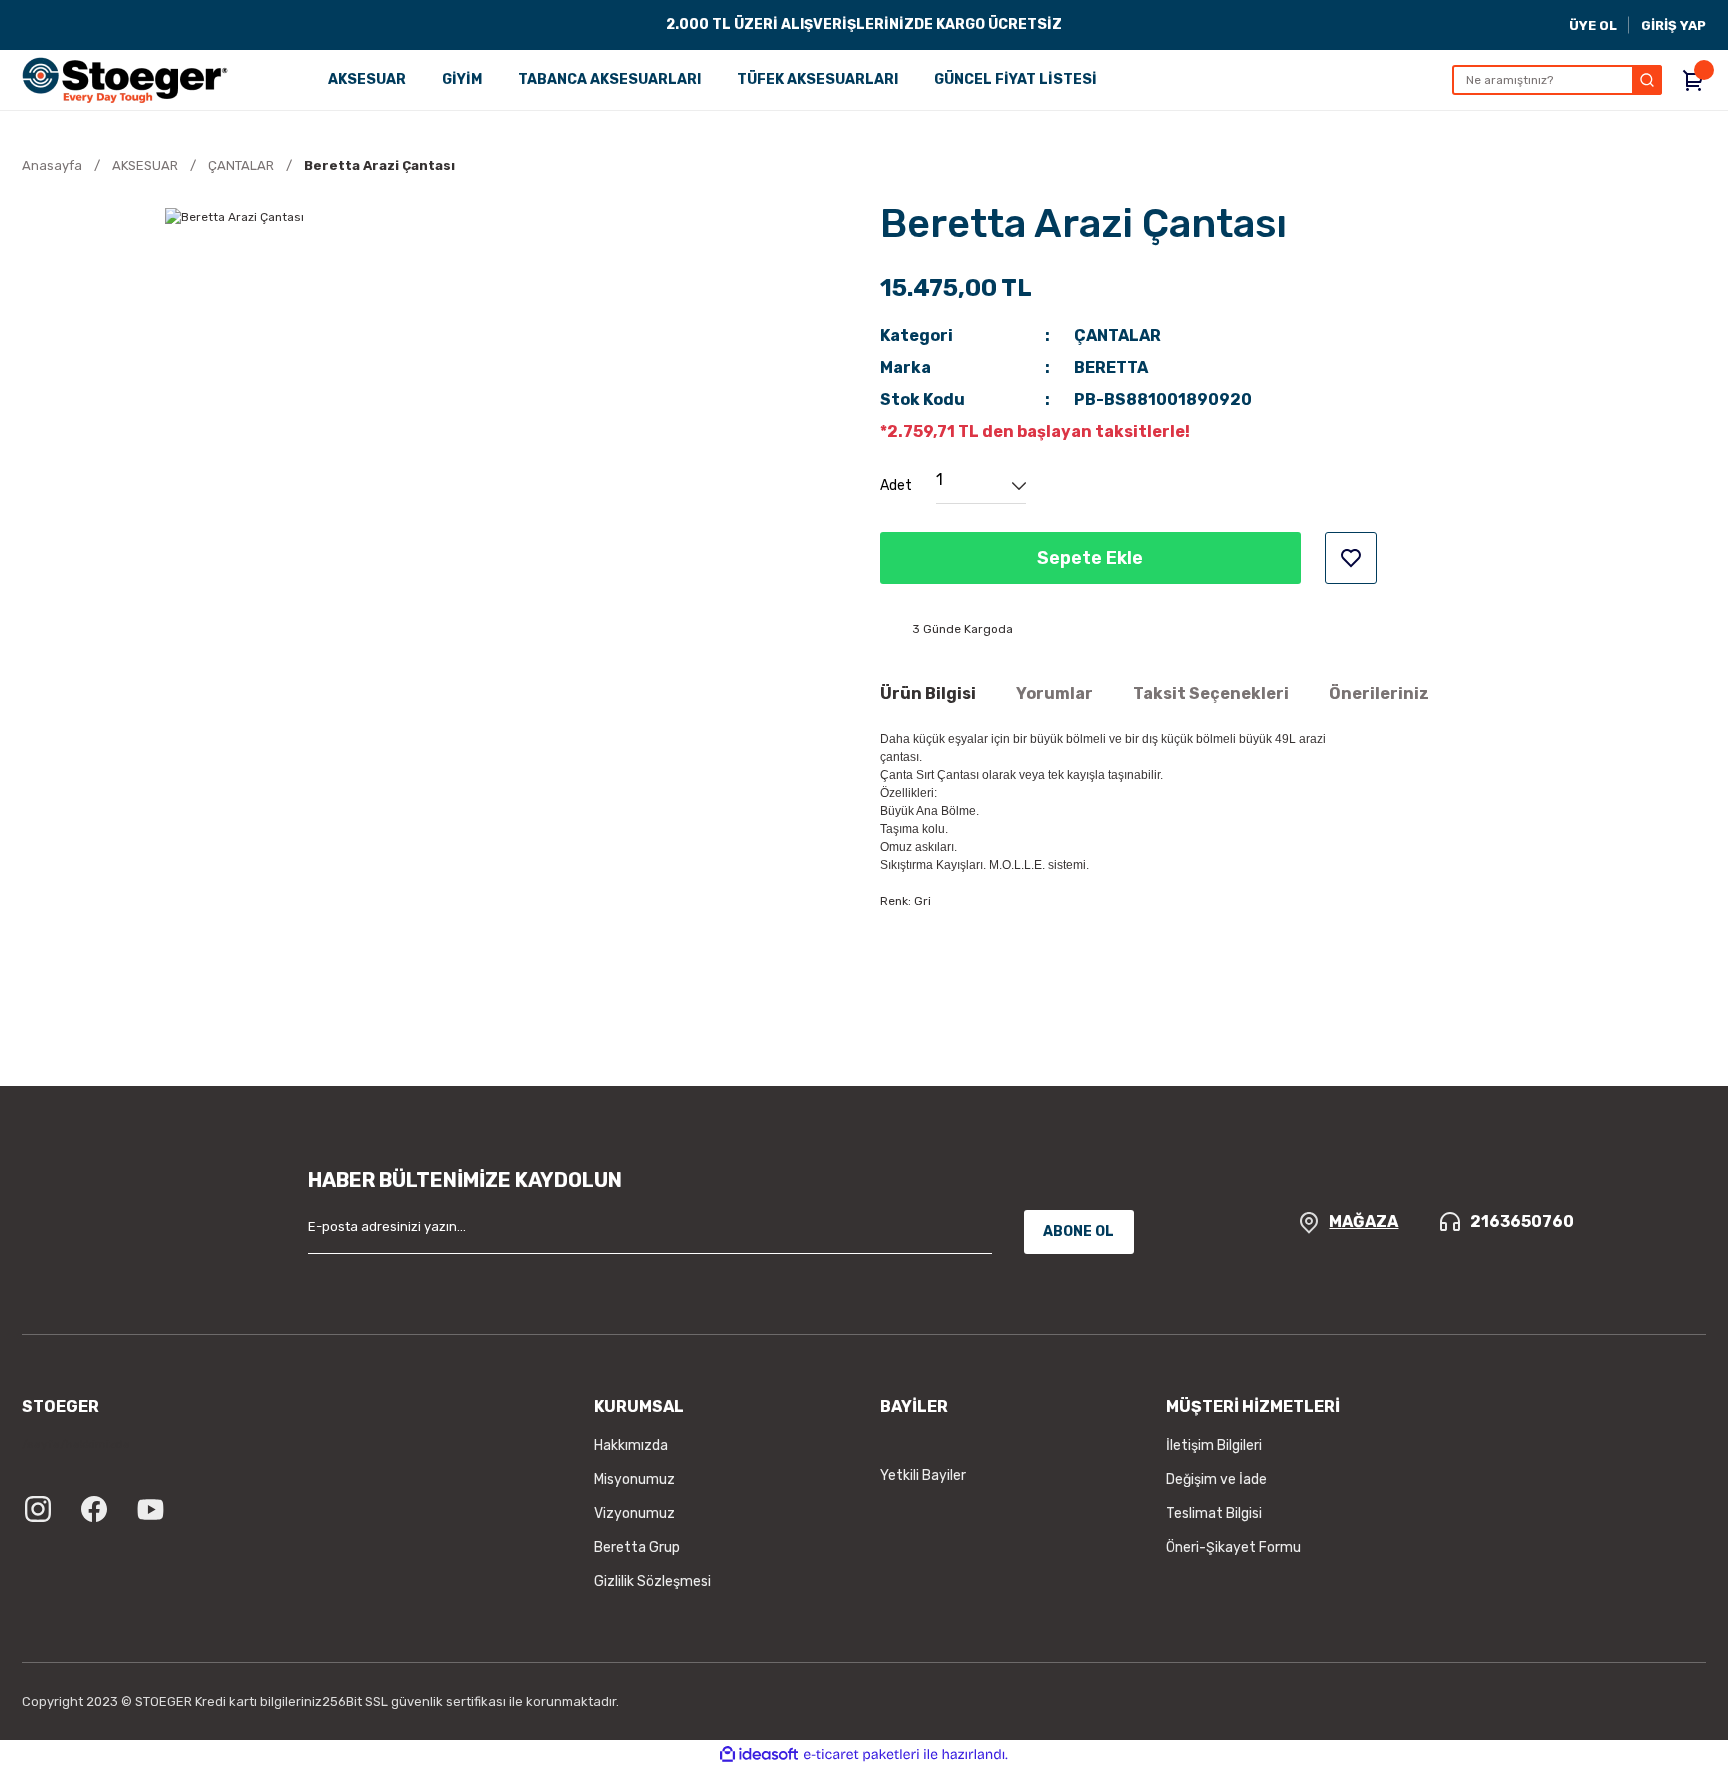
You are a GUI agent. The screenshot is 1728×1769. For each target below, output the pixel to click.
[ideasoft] (759, 1754)
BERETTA (1111, 367)
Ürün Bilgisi (928, 693)
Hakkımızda (631, 1445)
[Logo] (125, 80)
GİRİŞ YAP (1673, 25)
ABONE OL (1078, 1231)
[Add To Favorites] (1351, 558)
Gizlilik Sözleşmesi (652, 1581)
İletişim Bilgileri (1214, 1445)
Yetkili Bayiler (923, 1475)
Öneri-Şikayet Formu (1233, 1547)
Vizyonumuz (634, 1513)
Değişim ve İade (1216, 1479)
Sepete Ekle (1090, 558)
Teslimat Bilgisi (1214, 1513)
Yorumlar (1054, 693)
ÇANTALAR (1117, 335)
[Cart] (1694, 80)
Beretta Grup (637, 1547)
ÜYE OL (1593, 25)
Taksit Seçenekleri (1211, 693)
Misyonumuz (634, 1479)
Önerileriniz (1379, 693)
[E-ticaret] (861, 1755)
